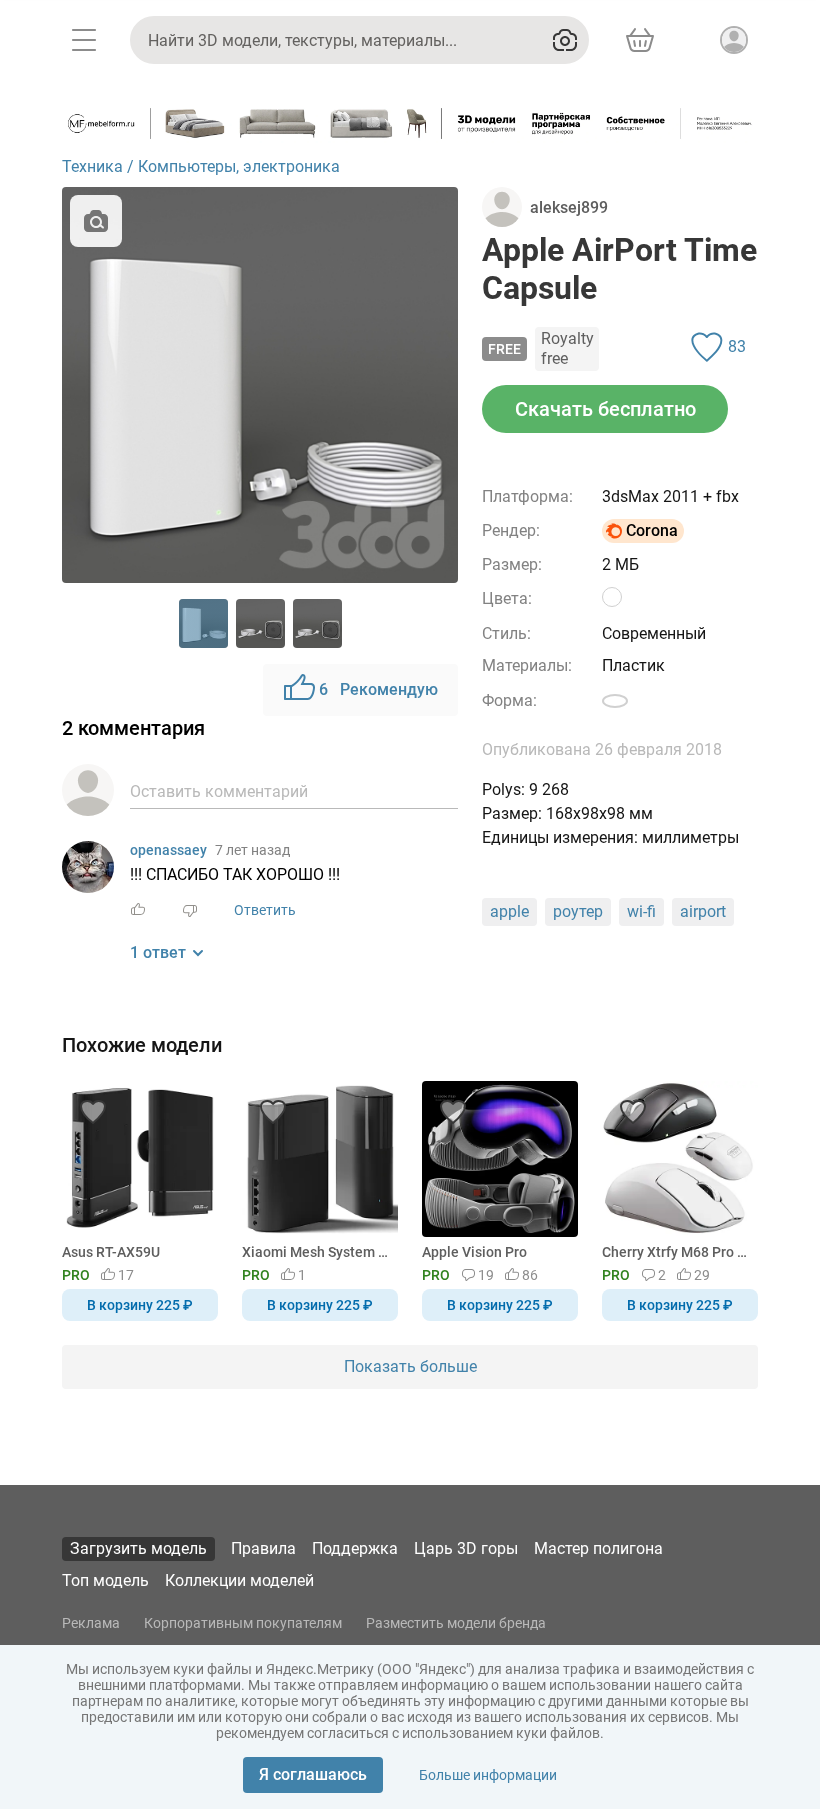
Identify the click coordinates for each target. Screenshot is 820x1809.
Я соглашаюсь (313, 1774)
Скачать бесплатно (605, 409)
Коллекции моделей (239, 1580)
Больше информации (488, 1775)
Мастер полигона (598, 1548)
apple (509, 911)
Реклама (91, 1623)
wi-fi (641, 911)
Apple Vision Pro (474, 1252)
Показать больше (410, 1366)
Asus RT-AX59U (111, 1252)
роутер (578, 911)
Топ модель (105, 1580)
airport (703, 911)
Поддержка (355, 1548)
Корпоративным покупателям (243, 1623)
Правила (263, 1548)
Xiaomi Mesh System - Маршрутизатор (316, 1252)
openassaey (168, 850)
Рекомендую (378, 689)
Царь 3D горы (466, 1548)
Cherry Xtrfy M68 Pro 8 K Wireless (676, 1252)
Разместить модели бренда (456, 1623)
